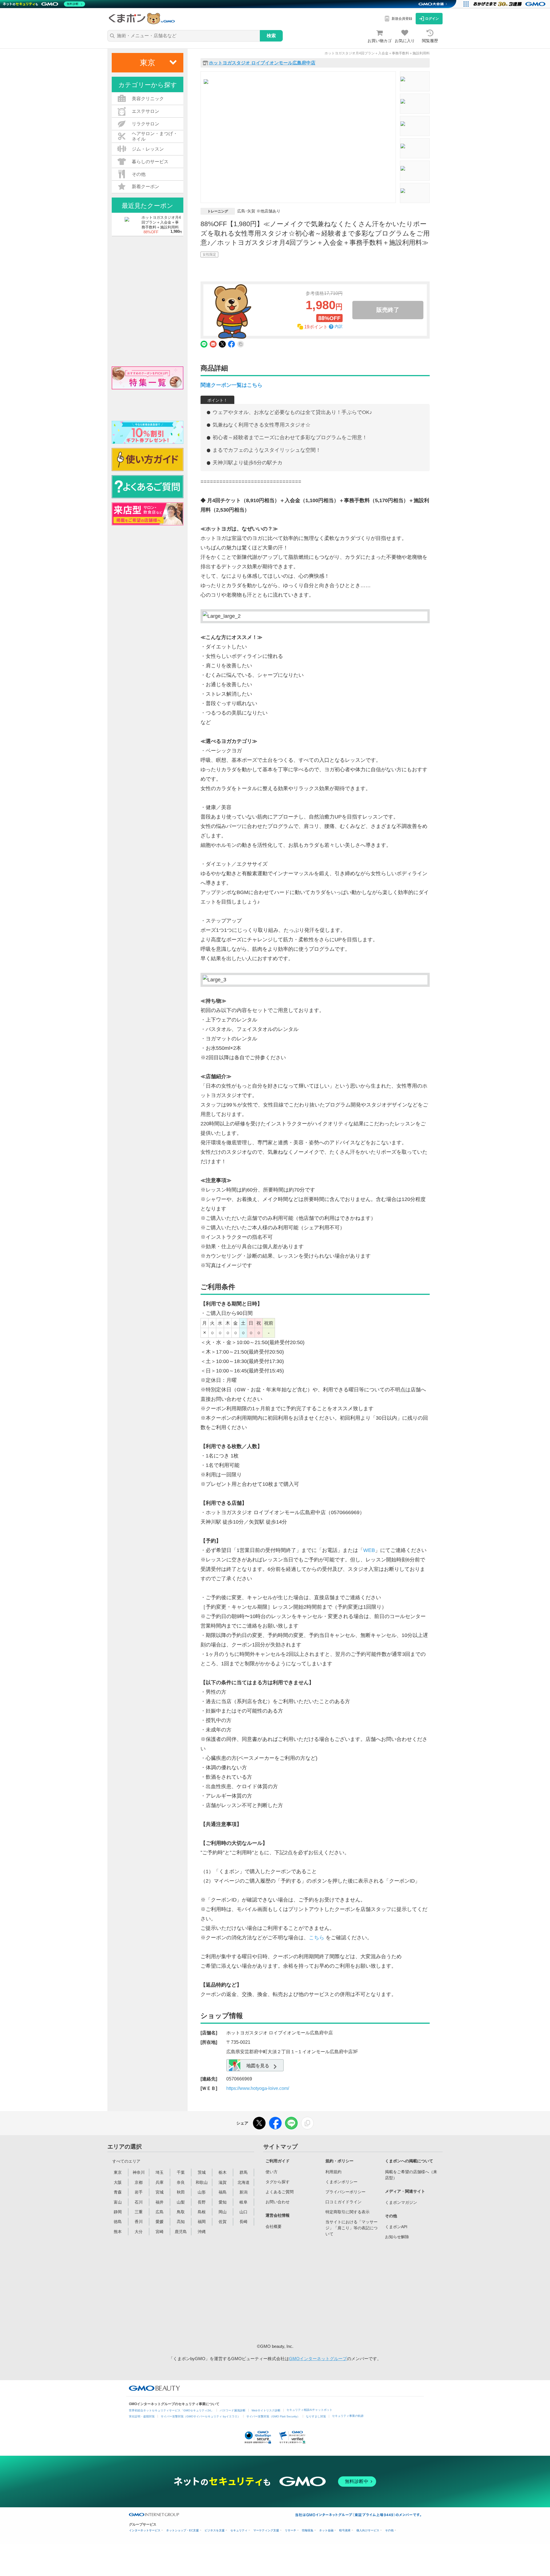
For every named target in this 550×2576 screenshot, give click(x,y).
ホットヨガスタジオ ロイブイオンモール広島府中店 (262, 63)
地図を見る (257, 2066)
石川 (139, 2202)
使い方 (272, 2172)
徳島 (118, 2222)
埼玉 (160, 2172)
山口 (243, 2212)
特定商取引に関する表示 (347, 2212)
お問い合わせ (278, 2202)
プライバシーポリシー (345, 2192)
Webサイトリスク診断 (266, 2410)
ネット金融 (326, 2530)
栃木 (223, 2172)
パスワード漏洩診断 (233, 2410)
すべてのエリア (126, 2161)
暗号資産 (345, 2530)
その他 (389, 2530)
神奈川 (139, 2172)
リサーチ (290, 2530)
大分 (139, 2232)
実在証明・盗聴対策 (142, 2416)
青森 (118, 2192)
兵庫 (160, 2182)
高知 (181, 2222)
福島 (223, 2192)
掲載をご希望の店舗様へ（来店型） (411, 2175)
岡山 (223, 2212)
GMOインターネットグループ (318, 2359)
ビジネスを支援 (215, 2530)
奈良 (181, 2182)
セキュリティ (239, 2530)
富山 (118, 2202)
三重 (139, 2212)
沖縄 (202, 2232)
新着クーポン (146, 187)
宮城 (160, 2192)
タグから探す (278, 2182)
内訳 (339, 327)
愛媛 (160, 2222)
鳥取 (181, 2212)
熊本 (118, 2232)
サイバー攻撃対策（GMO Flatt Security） (273, 2416)
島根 (202, 2212)
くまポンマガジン (401, 2202)
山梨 (181, 2202)
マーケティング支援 (266, 2530)
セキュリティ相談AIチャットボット (309, 2410)
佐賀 (223, 2222)
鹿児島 (181, 2232)
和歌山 (202, 2182)
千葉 (181, 2172)
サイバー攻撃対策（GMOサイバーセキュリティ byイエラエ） (201, 2416)
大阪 (118, 2182)
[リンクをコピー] (307, 2123)
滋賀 (223, 2182)
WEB (369, 1550)
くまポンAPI (396, 2227)
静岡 (118, 2212)
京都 (139, 2182)
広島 (160, 2212)
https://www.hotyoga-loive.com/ (258, 2088)
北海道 (243, 2182)
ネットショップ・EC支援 (182, 2530)
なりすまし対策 (316, 2416)
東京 (118, 2172)
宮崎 (160, 2232)
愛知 (223, 2202)
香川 (139, 2222)
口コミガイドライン (343, 2202)
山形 (202, 2192)
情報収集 (308, 2530)
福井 (160, 2202)
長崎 (243, 2222)
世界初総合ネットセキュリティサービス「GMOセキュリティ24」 (171, 2410)
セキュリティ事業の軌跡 (348, 2416)
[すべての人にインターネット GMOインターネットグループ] (510, 4)
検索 (271, 36)
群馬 (243, 2172)
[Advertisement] (309, 2290)
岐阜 (243, 2202)
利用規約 (333, 2172)
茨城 (202, 2172)
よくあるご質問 (280, 2192)
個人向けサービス (368, 2530)
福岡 (202, 2222)
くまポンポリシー (341, 2182)
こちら (317, 1938)
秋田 (181, 2192)
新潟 (243, 2192)
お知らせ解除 (397, 2237)
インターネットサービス (145, 2530)
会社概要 (274, 2226)
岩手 (139, 2192)
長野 (202, 2202)
